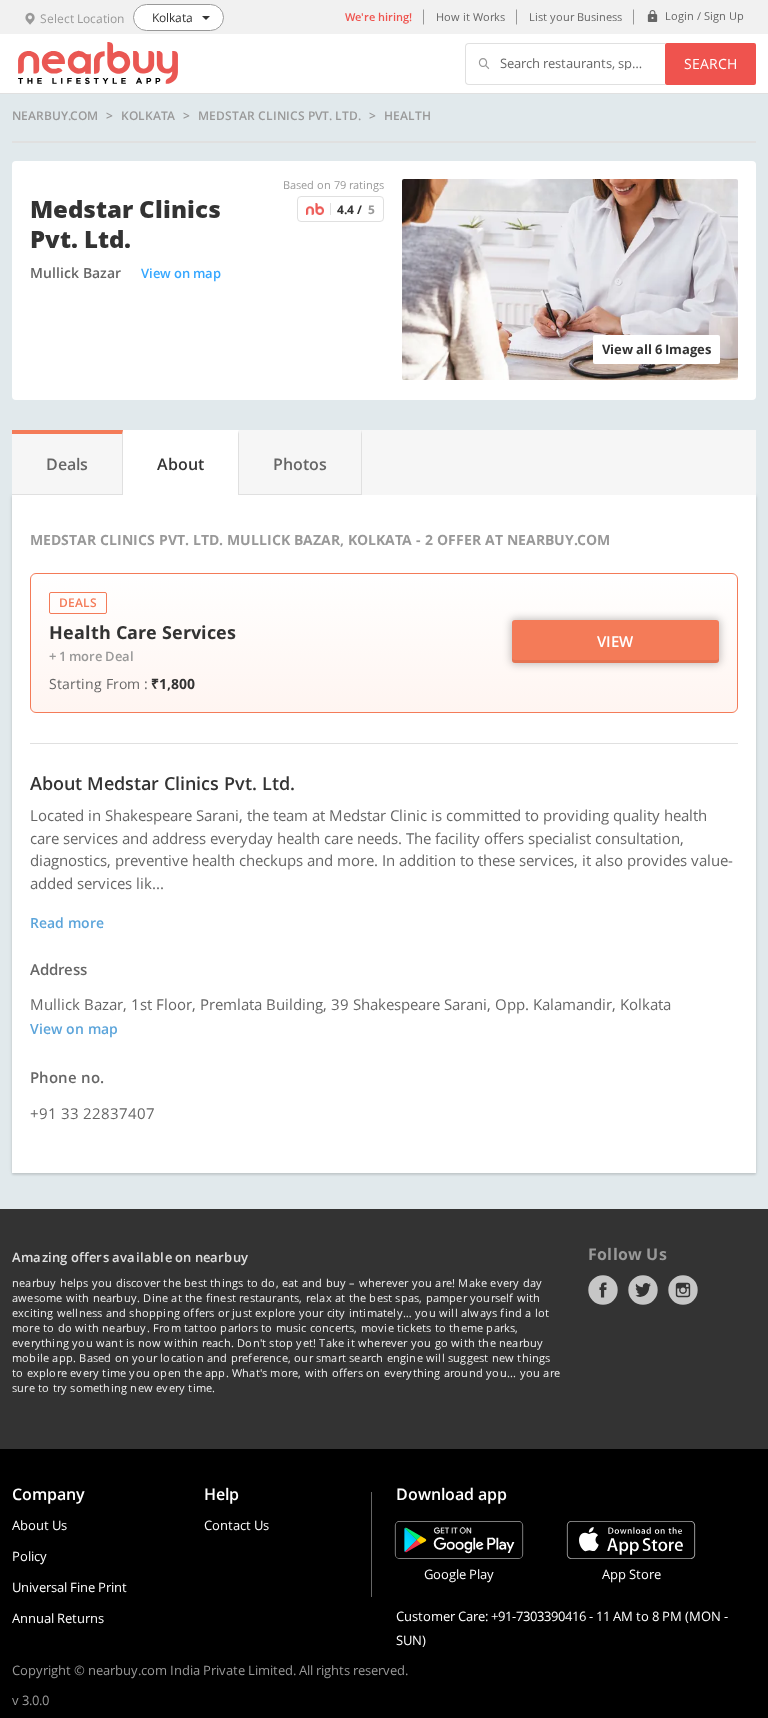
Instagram (683, 1290)
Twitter (643, 1290)
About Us (39, 1525)
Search (710, 63)
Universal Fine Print (69, 1587)
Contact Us (236, 1525)
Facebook (603, 1290)
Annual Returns (58, 1618)
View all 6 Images (656, 349)
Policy (29, 1556)
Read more (67, 922)
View (615, 641)
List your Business (575, 16)
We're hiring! (378, 16)
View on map (181, 273)
